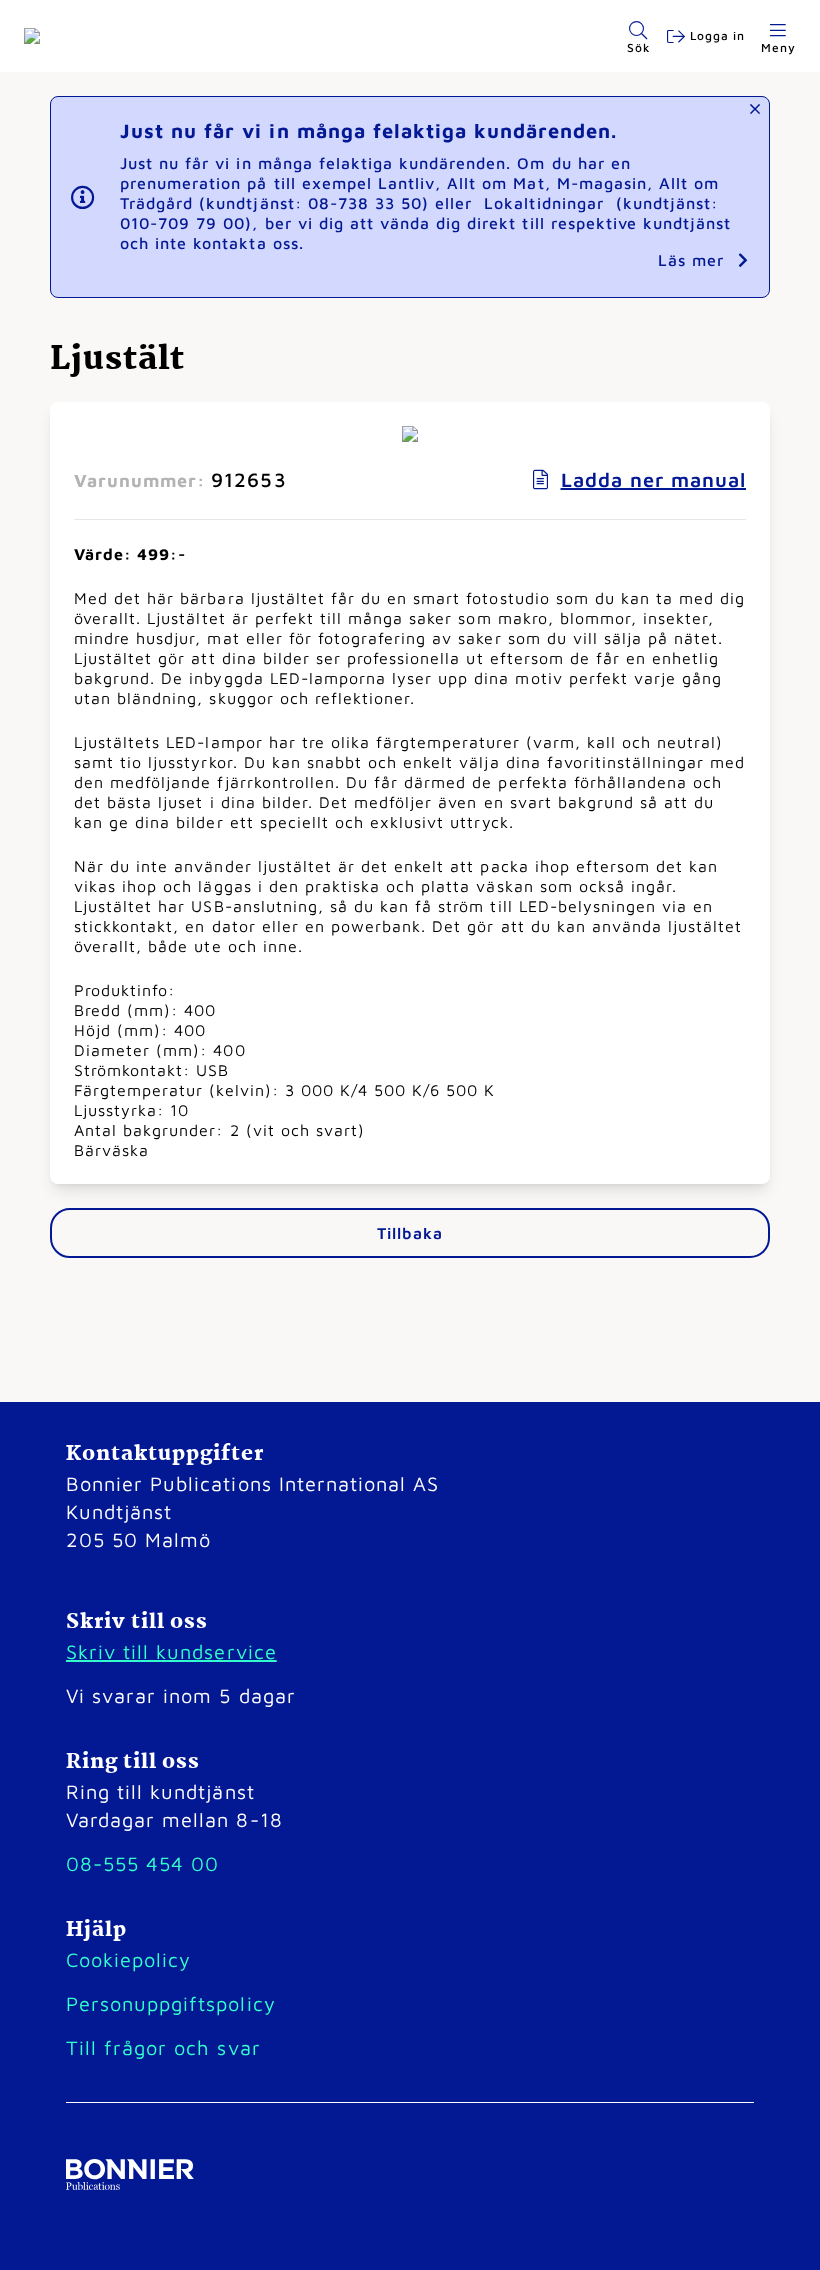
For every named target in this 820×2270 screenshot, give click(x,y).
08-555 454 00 (142, 1863)
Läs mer (694, 260)
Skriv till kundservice (171, 1651)
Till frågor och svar (163, 2047)
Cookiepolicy (128, 1959)
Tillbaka (409, 1233)
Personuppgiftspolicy (171, 2003)
